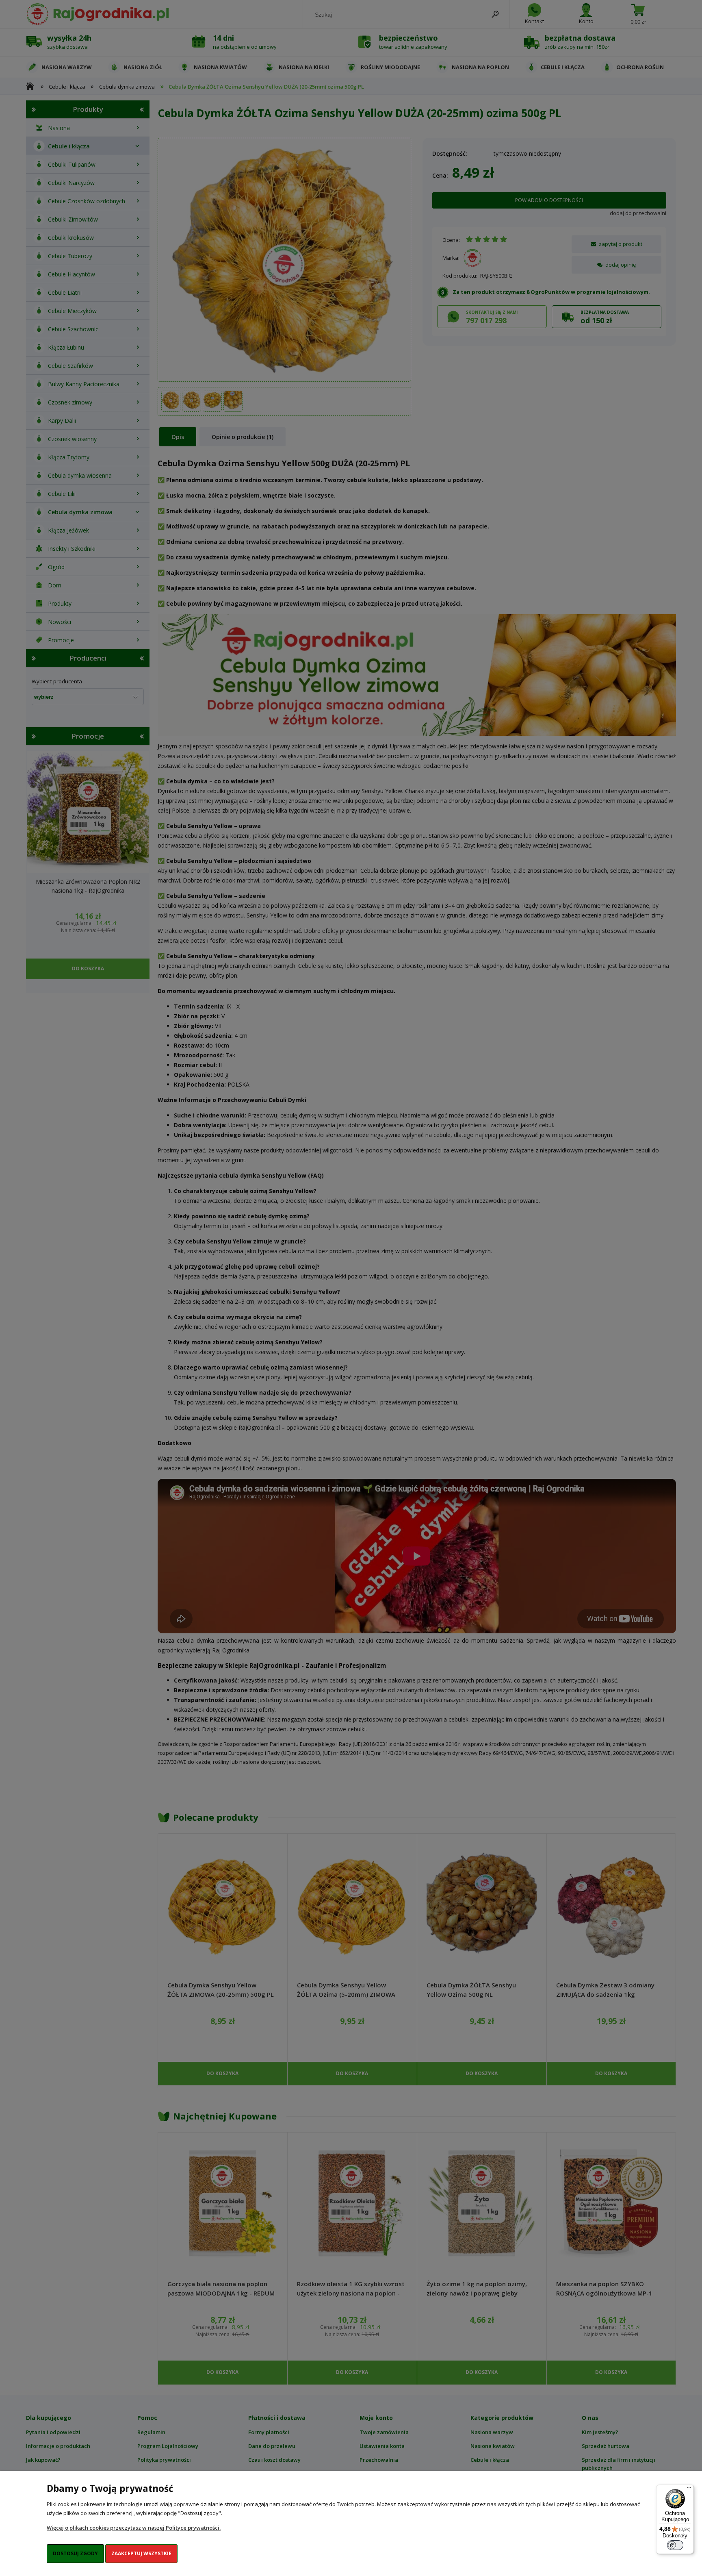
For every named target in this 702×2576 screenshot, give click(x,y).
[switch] (675, 2545)
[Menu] (689, 2489)
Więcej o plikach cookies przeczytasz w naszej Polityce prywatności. (134, 2528)
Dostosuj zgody (75, 2553)
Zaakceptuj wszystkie (141, 2553)
